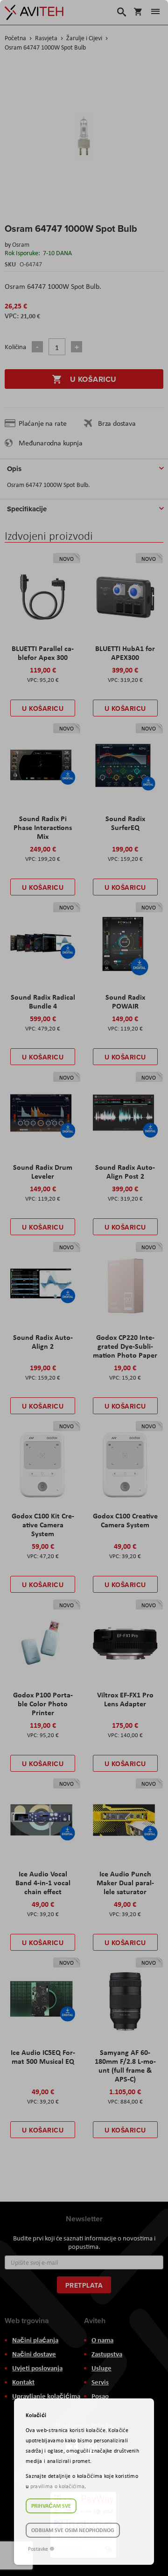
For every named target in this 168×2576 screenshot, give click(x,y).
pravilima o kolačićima (58, 2486)
